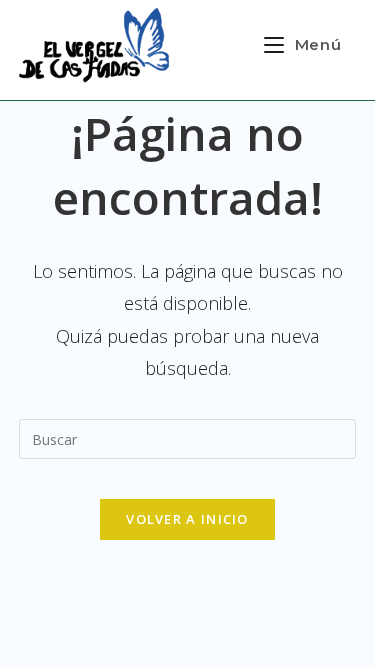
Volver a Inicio (187, 519)
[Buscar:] (188, 437)
